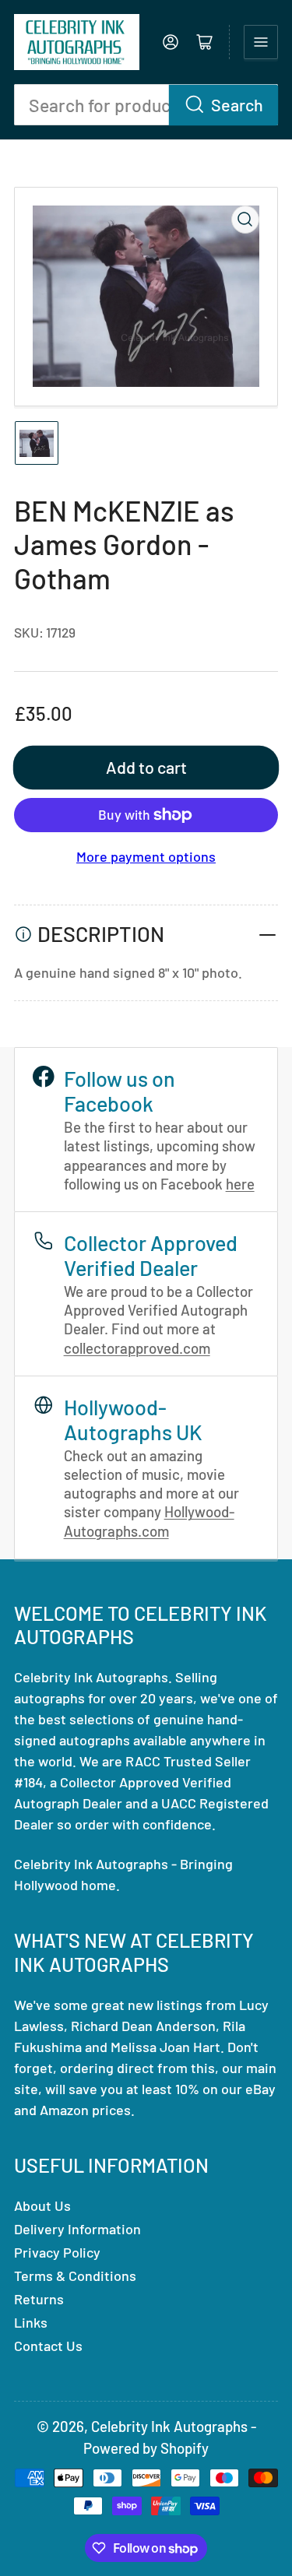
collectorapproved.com (137, 1348)
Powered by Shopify (146, 2448)
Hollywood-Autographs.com (149, 1521)
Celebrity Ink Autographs (169, 2426)
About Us (42, 2205)
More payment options (146, 856)
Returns (39, 2299)
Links (31, 2322)
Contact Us (48, 2346)
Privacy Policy (57, 2252)
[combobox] (146, 105)
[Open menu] (261, 42)
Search (237, 104)
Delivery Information (77, 2229)
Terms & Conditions (75, 2276)
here (240, 1184)
